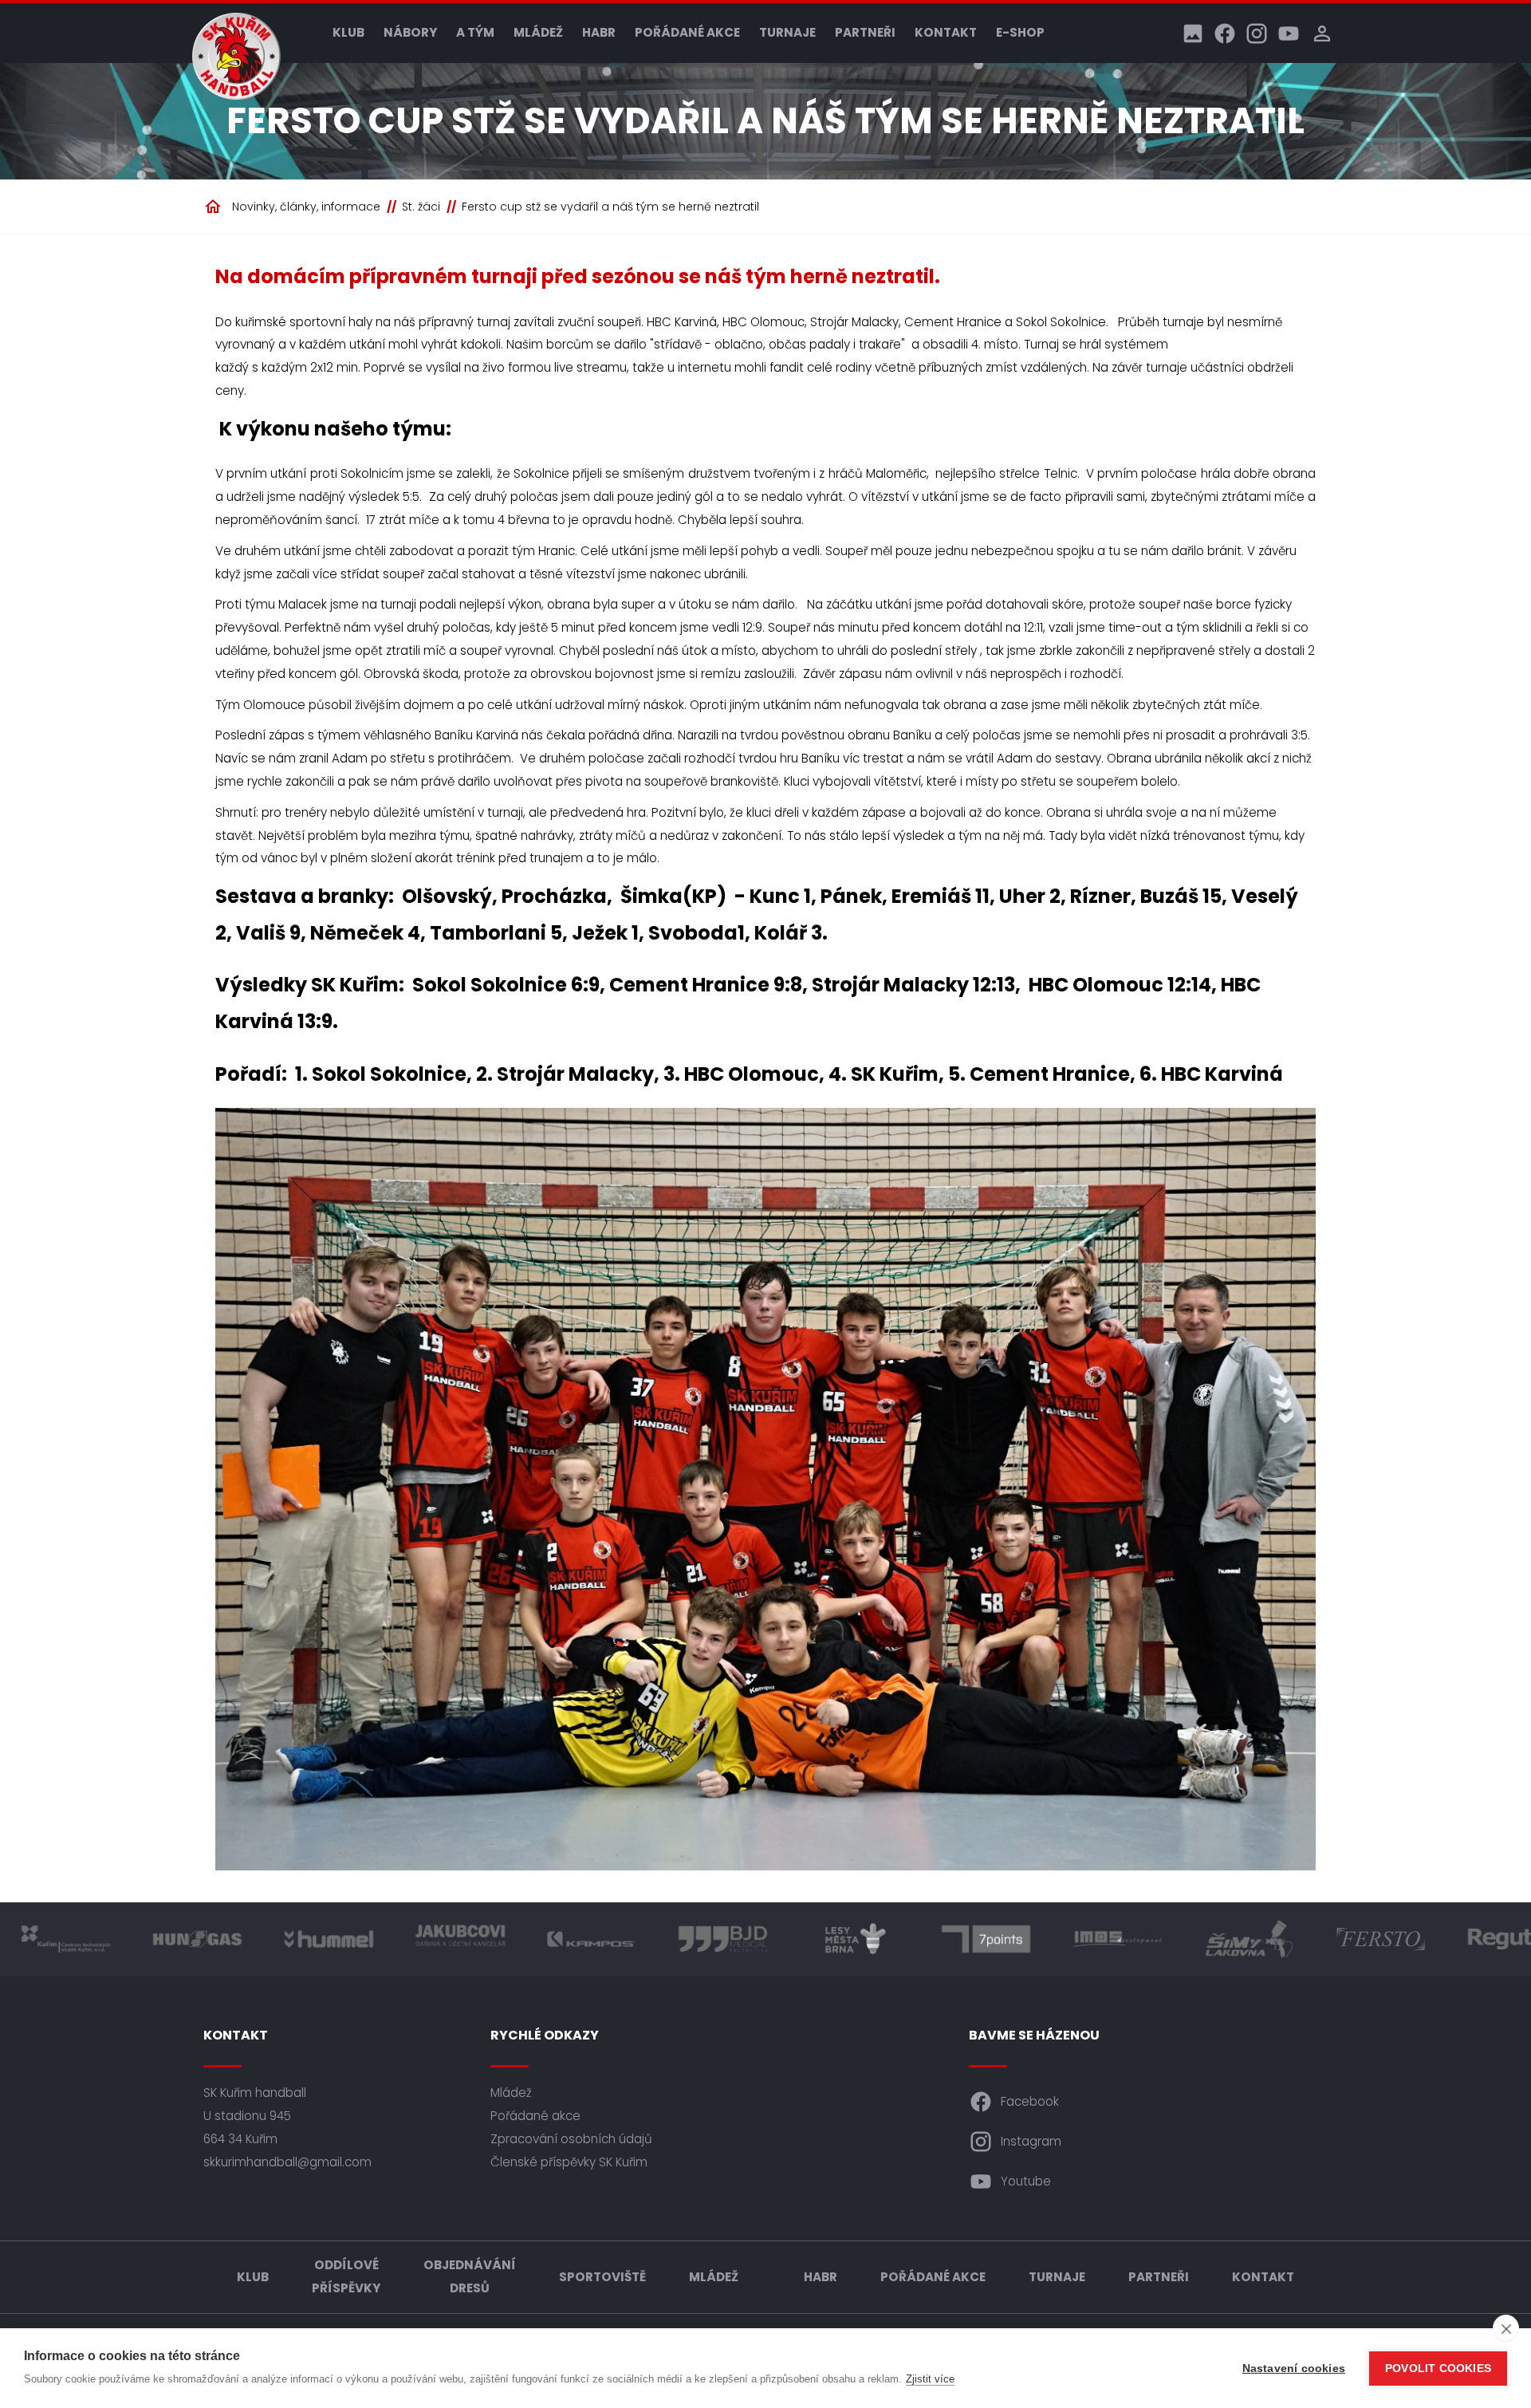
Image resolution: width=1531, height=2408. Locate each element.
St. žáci (421, 207)
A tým (475, 32)
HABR (599, 32)
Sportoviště (602, 2277)
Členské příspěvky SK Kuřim (569, 2162)
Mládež (538, 32)
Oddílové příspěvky (346, 2276)
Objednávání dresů (470, 2276)
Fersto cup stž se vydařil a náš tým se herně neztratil (610, 207)
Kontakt (946, 32)
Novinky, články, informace (306, 207)
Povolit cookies (1438, 2369)
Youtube (1026, 2181)
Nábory (410, 32)
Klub (348, 32)
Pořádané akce (687, 32)
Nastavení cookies (1294, 2369)
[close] (1506, 2328)
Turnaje (787, 32)
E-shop (1020, 32)
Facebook (1030, 2101)
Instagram (1031, 2141)
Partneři (865, 32)
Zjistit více (930, 2379)
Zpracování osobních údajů (571, 2139)
